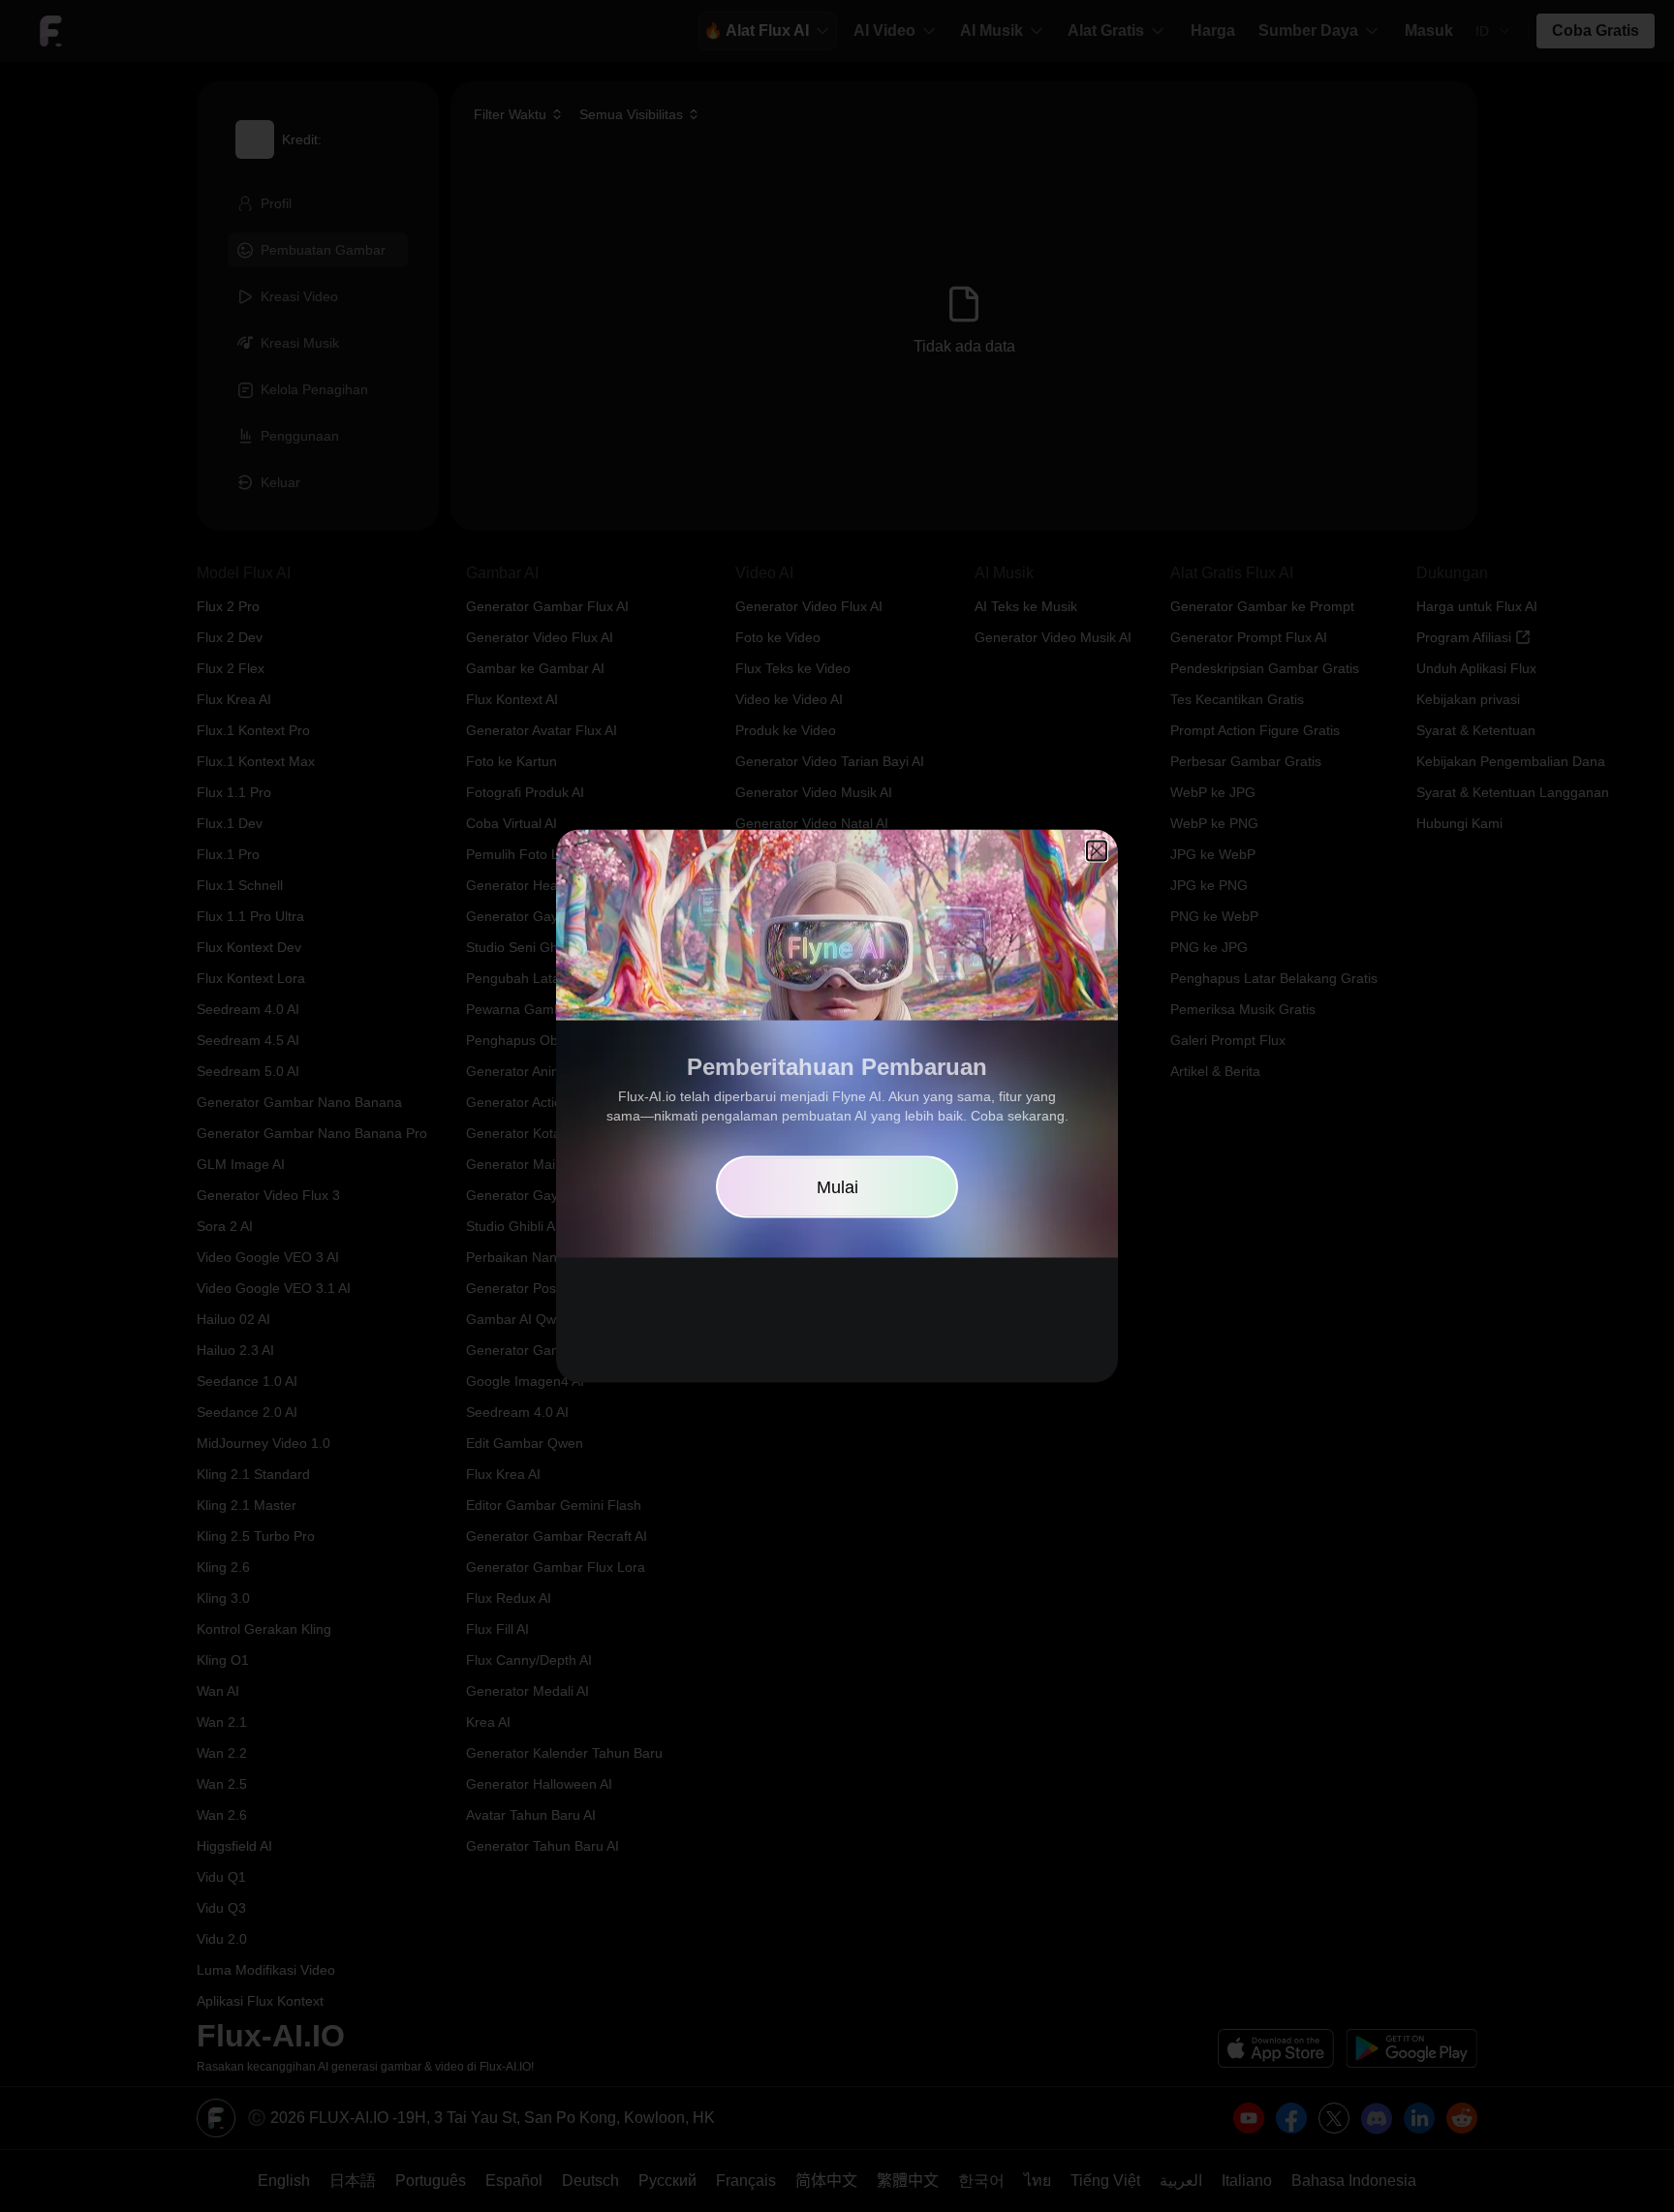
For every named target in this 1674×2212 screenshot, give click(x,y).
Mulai (837, 1187)
